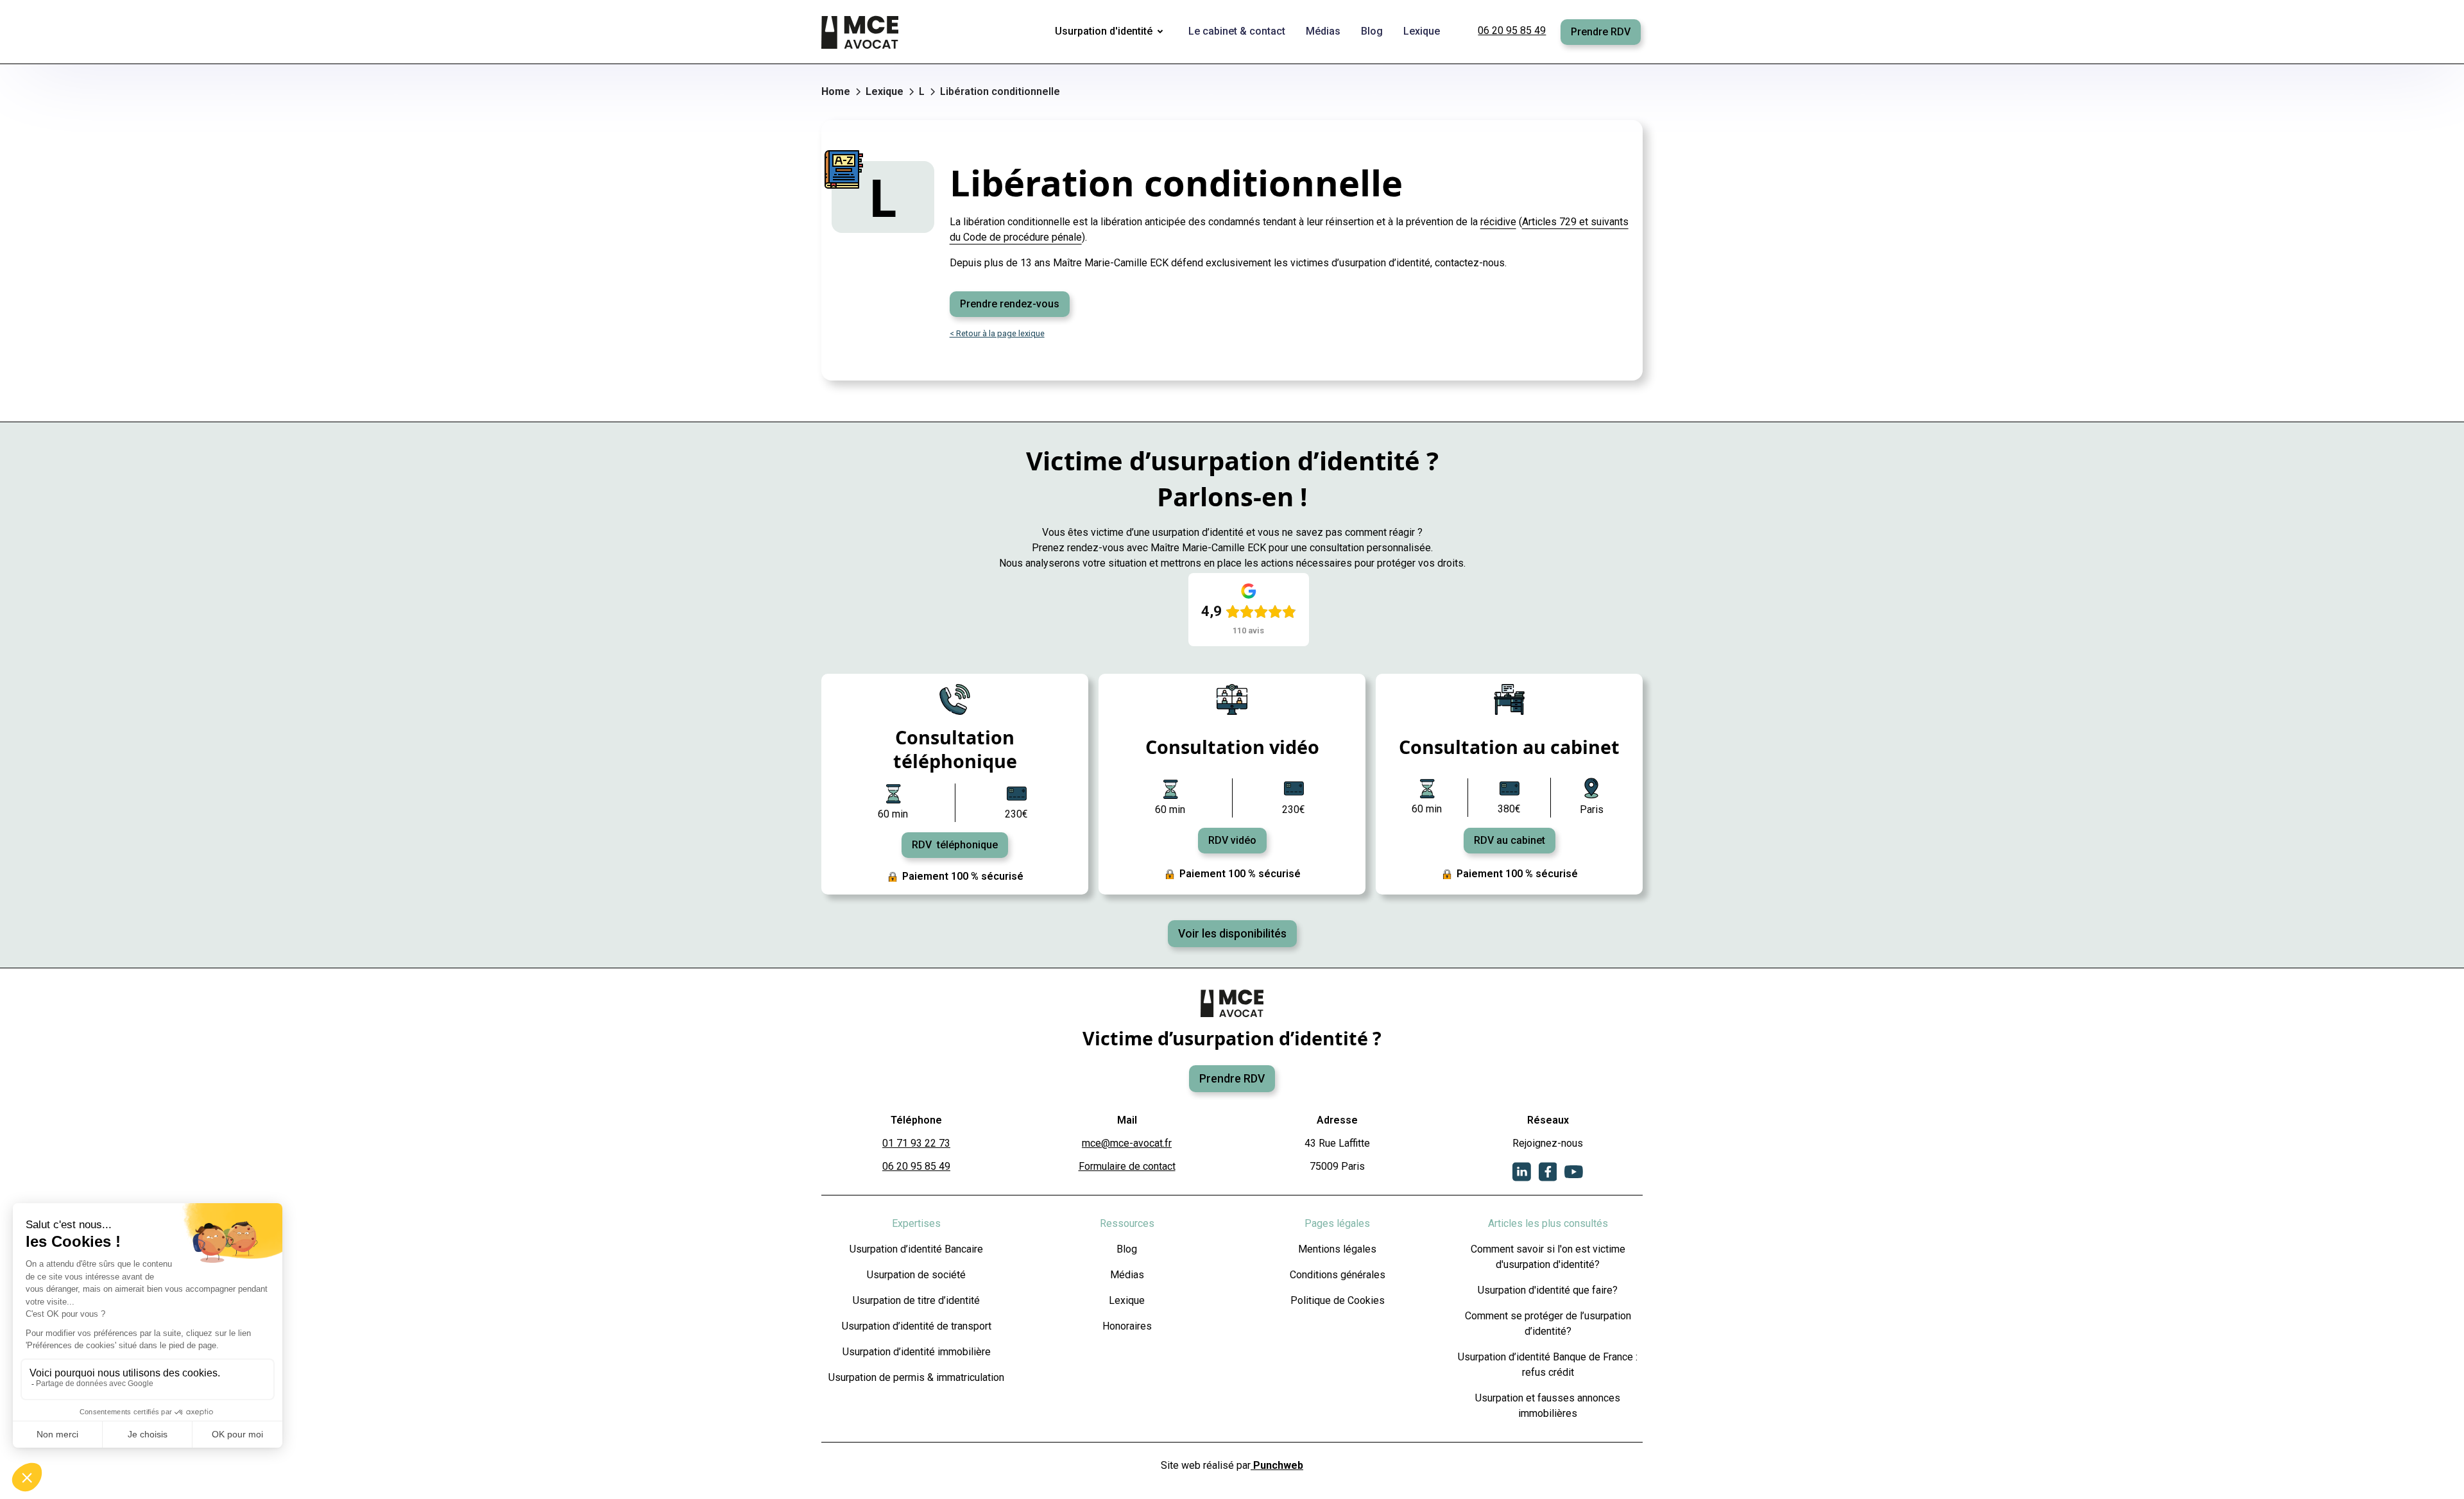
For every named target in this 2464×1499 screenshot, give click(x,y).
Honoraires (1127, 1326)
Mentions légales (1337, 1249)
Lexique (1127, 1300)
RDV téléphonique (955, 845)
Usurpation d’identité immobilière (917, 1352)
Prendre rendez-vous (1010, 304)
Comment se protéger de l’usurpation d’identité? (1548, 1323)
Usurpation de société (916, 1275)
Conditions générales (1338, 1275)
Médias (1127, 1275)
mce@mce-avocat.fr (1127, 1143)
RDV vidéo (1232, 840)
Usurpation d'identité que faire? (1548, 1290)
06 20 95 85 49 (1512, 30)
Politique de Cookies (1338, 1300)
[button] (1111, 32)
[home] (861, 32)
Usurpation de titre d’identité (916, 1300)
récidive (1498, 222)
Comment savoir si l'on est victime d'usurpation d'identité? (1548, 1257)
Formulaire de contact (1127, 1166)
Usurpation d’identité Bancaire (916, 1249)
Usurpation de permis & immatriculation (916, 1377)
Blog (1127, 1249)
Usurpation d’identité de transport (917, 1326)
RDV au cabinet (1510, 840)
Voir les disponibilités (1232, 934)
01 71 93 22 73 (916, 1143)
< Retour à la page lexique (997, 333)
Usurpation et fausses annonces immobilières (1548, 1406)
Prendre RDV (1601, 32)
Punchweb (1277, 1465)
